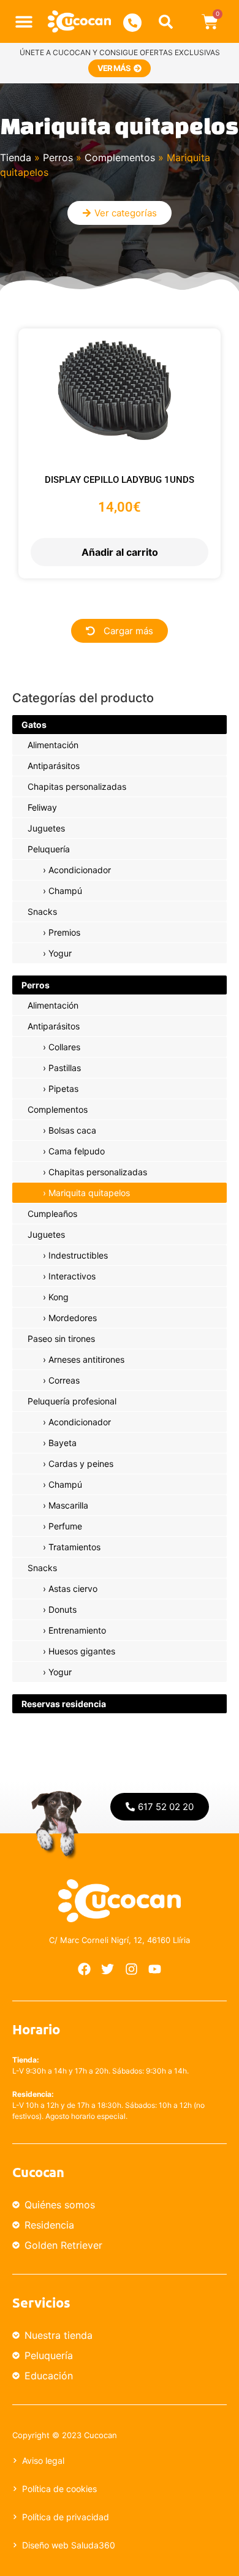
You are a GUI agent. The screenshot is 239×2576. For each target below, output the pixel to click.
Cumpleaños (52, 1214)
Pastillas (65, 1068)
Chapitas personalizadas (77, 786)
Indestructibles (78, 1255)
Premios (64, 932)
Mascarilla (68, 1505)
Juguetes (46, 828)
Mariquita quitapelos (89, 1193)
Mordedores (73, 1318)
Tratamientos (74, 1547)
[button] (24, 22)
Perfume (65, 1526)
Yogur (60, 953)
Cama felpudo (77, 1151)
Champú (65, 891)
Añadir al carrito (120, 552)
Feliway (42, 807)
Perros (58, 157)
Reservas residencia (64, 1704)
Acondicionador (80, 870)
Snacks (42, 911)
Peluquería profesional (72, 1401)
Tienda (16, 157)
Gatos (34, 725)
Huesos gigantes (82, 1651)
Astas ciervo (73, 1589)
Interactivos (72, 1276)
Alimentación (53, 745)
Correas (64, 1380)
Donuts (63, 1609)
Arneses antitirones (86, 1359)
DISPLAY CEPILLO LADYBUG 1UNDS (120, 480)
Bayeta (63, 1443)
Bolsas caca (72, 1130)
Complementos (120, 157)
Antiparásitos (54, 766)
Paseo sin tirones (61, 1339)
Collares (64, 1047)
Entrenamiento (77, 1630)
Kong (59, 1297)
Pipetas (63, 1089)
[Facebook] (84, 1969)
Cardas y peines (81, 1464)
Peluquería (49, 849)
